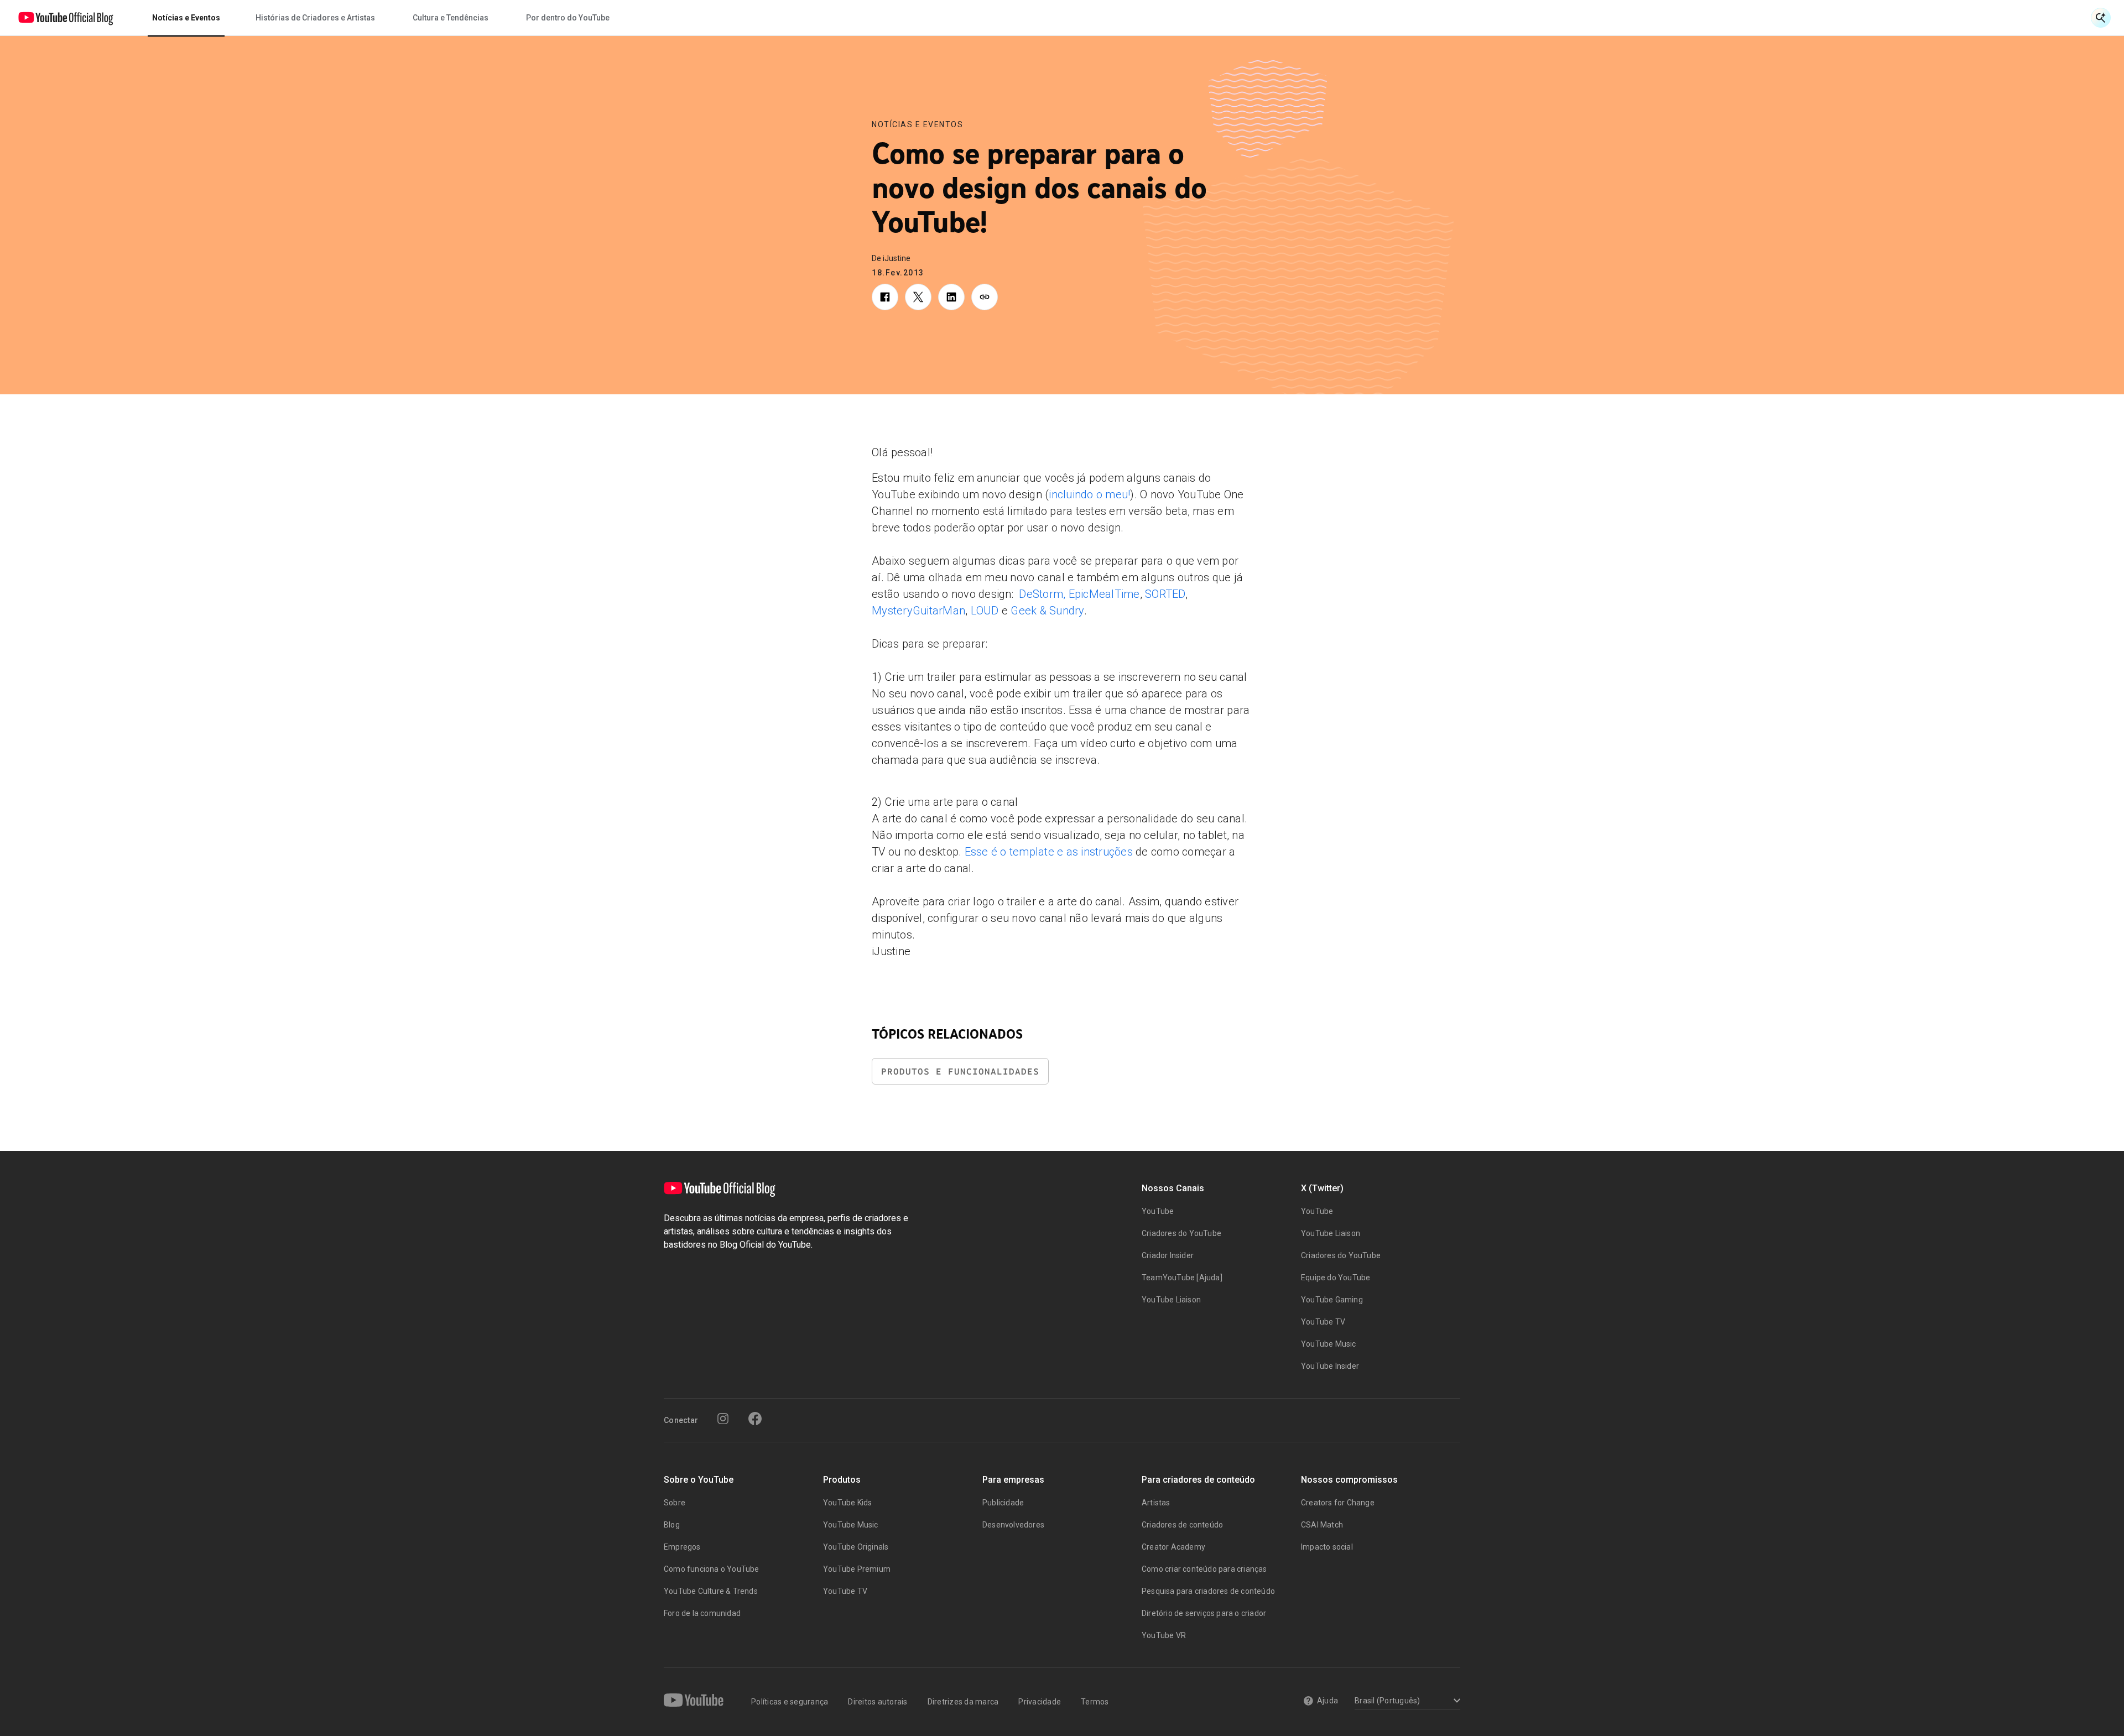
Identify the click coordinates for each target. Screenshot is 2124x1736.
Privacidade (1040, 1702)
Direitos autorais (878, 1702)
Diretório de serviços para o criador (1204, 1613)
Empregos (682, 1547)
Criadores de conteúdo (1182, 1525)
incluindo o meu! (1089, 494)
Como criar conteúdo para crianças (1204, 1569)
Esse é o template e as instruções (1049, 852)
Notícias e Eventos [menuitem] (186, 18)
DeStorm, (1042, 594)
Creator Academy (1173, 1547)
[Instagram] (723, 1419)
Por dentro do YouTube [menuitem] (568, 18)
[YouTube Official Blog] (66, 18)
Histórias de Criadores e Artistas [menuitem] (315, 18)
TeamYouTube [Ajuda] (1182, 1278)
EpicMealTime (1104, 594)
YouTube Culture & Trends (711, 1591)
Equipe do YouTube (1336, 1278)
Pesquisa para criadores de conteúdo (1208, 1591)
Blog (672, 1525)
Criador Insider (1168, 1255)
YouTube (1158, 1211)
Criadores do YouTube (1181, 1233)
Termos (1095, 1702)
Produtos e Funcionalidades (960, 1072)
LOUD (985, 611)
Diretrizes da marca (963, 1702)
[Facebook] (755, 1419)
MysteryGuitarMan (918, 611)
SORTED (1165, 594)
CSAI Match (1322, 1525)
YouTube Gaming (1332, 1300)
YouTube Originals (856, 1547)
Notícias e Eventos (917, 124)
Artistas (1156, 1503)
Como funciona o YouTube (712, 1569)
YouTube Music (1329, 1344)
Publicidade (1003, 1503)
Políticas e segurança (790, 1702)
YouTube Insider (1330, 1366)
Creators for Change (1338, 1503)
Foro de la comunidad (702, 1613)
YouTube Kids (847, 1503)
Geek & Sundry (1047, 611)
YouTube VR (1164, 1635)
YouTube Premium (857, 1569)
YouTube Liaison (1171, 1300)
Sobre (675, 1503)
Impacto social (1327, 1547)
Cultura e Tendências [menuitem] (451, 18)
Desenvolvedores (1013, 1525)
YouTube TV (1323, 1322)
